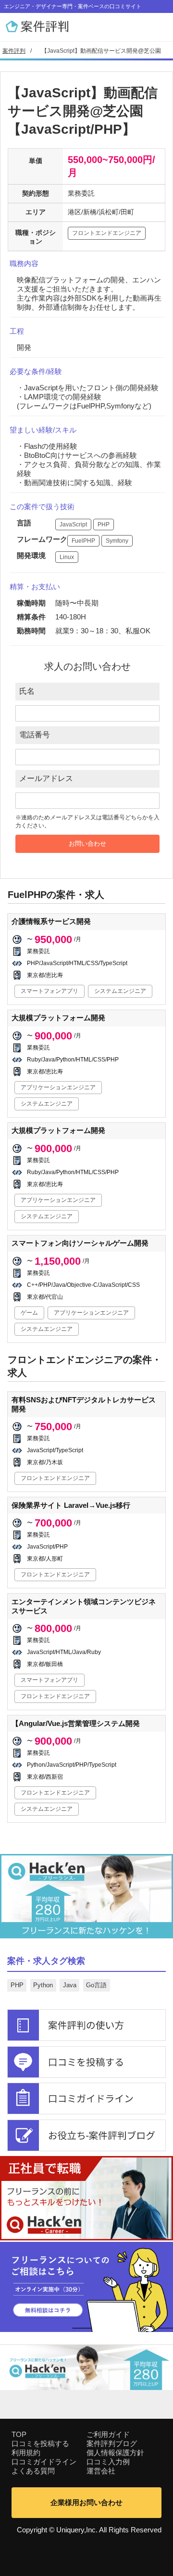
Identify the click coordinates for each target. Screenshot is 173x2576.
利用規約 (26, 2453)
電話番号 (35, 735)
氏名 (27, 691)
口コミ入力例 (108, 2462)
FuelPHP (83, 541)
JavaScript (73, 525)
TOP (19, 2434)
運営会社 (101, 2471)
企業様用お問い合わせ (86, 2502)
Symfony (117, 541)
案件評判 (14, 51)
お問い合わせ (87, 844)
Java (70, 1985)
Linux (67, 557)
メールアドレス (46, 778)
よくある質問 (33, 2471)
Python (43, 1985)
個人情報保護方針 (115, 2453)
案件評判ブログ (112, 2443)
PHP (104, 525)
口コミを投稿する (40, 2443)
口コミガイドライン (44, 2462)
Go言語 (96, 1985)
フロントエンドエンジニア (107, 233)
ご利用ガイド (108, 2434)
